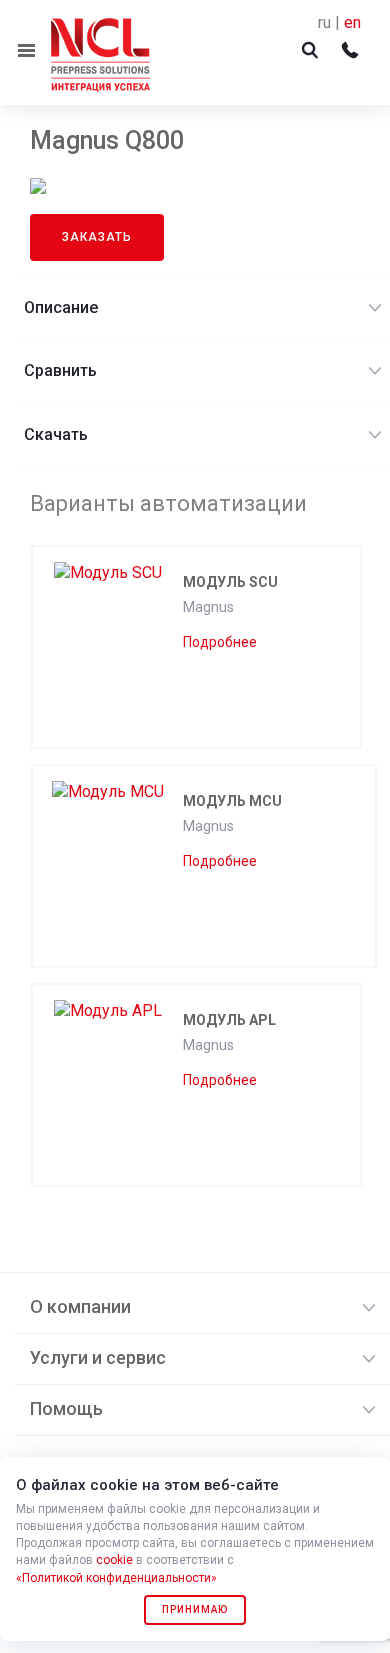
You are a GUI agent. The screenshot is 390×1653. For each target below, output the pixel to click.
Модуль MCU (232, 801)
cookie (114, 1560)
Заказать (97, 237)
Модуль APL (229, 1020)
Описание (61, 307)
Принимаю (195, 1609)
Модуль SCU (230, 582)
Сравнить (60, 370)
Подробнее (220, 642)
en (352, 22)
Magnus (208, 607)
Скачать (56, 434)
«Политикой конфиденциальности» (116, 1578)
